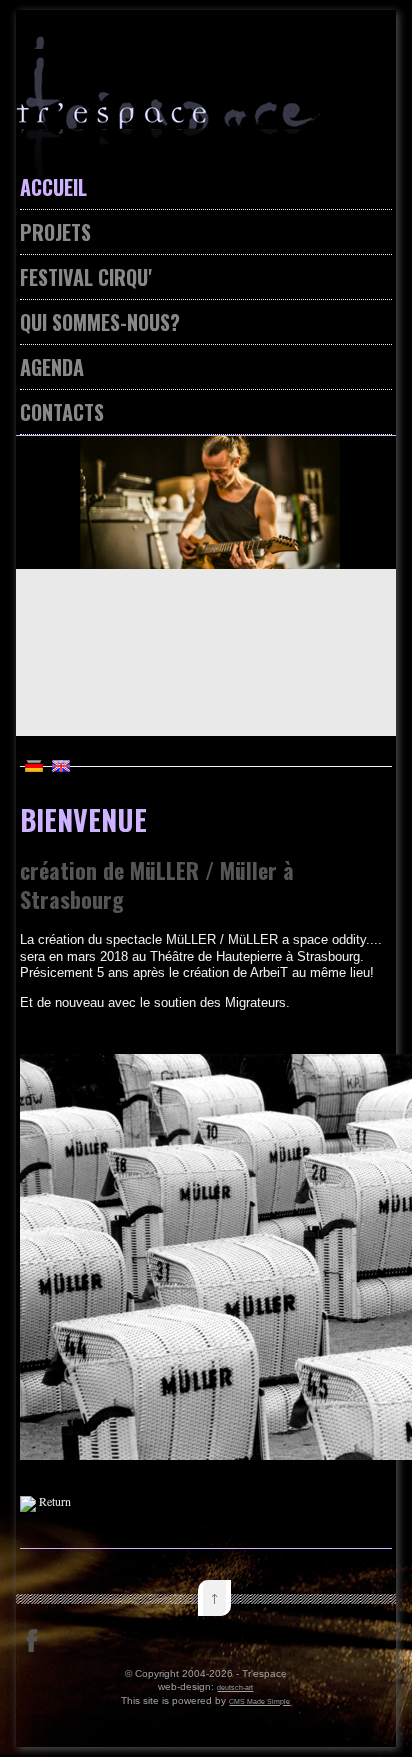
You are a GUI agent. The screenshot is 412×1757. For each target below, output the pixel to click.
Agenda (52, 367)
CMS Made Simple (259, 1701)
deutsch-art (235, 1687)
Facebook (32, 1641)
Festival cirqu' (85, 277)
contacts (62, 412)
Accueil (53, 187)
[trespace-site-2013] (206, 143)
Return (55, 1501)
